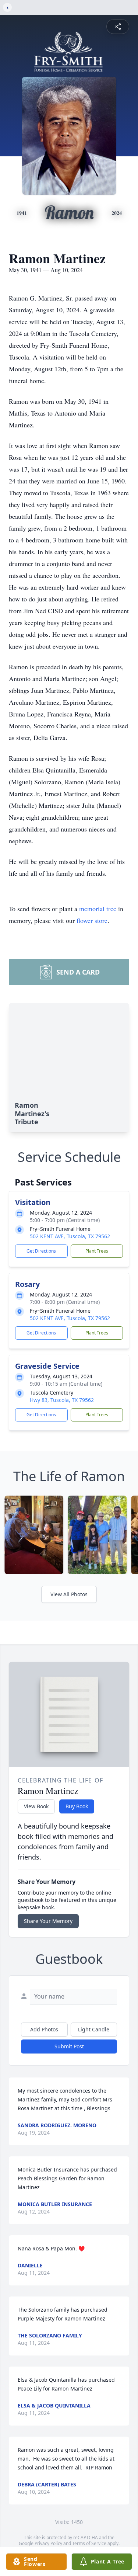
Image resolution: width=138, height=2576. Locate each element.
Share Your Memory (48, 1921)
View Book (36, 1806)
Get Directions (41, 1251)
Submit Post (69, 2046)
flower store (92, 920)
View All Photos (69, 1594)
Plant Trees (97, 1251)
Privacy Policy (48, 2543)
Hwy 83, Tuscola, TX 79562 (62, 1400)
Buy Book (77, 1806)
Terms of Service (89, 2543)
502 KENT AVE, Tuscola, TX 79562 (70, 1236)
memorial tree (98, 909)
